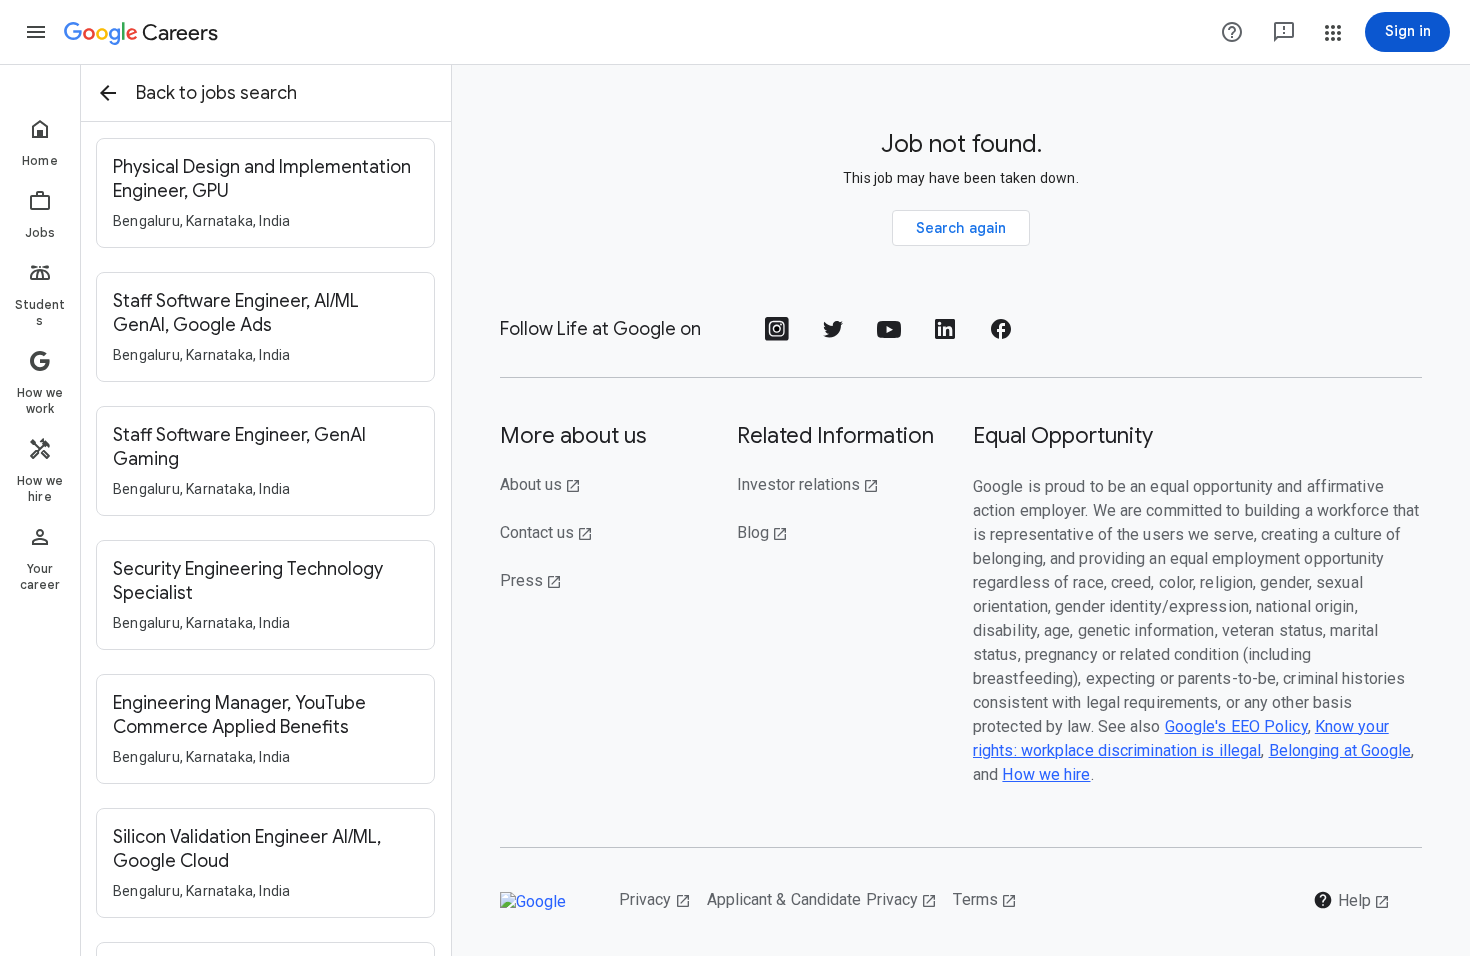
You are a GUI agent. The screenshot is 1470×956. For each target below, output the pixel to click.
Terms (985, 899)
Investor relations (808, 484)
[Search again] (961, 228)
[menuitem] (40, 142)
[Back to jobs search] (108, 93)
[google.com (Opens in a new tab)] (543, 901)
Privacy (655, 899)
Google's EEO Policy (1236, 726)
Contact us (546, 532)
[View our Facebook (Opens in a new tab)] (1001, 335)
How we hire (1046, 774)
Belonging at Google (1340, 750)
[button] (36, 32)
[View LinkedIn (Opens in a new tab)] (945, 335)
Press (531, 580)
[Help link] (1232, 32)
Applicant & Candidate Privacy (822, 899)
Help (1351, 900)
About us (540, 484)
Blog (762, 532)
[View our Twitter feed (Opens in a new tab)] (833, 335)
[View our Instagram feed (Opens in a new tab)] (777, 335)
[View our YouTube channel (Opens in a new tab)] (889, 335)
